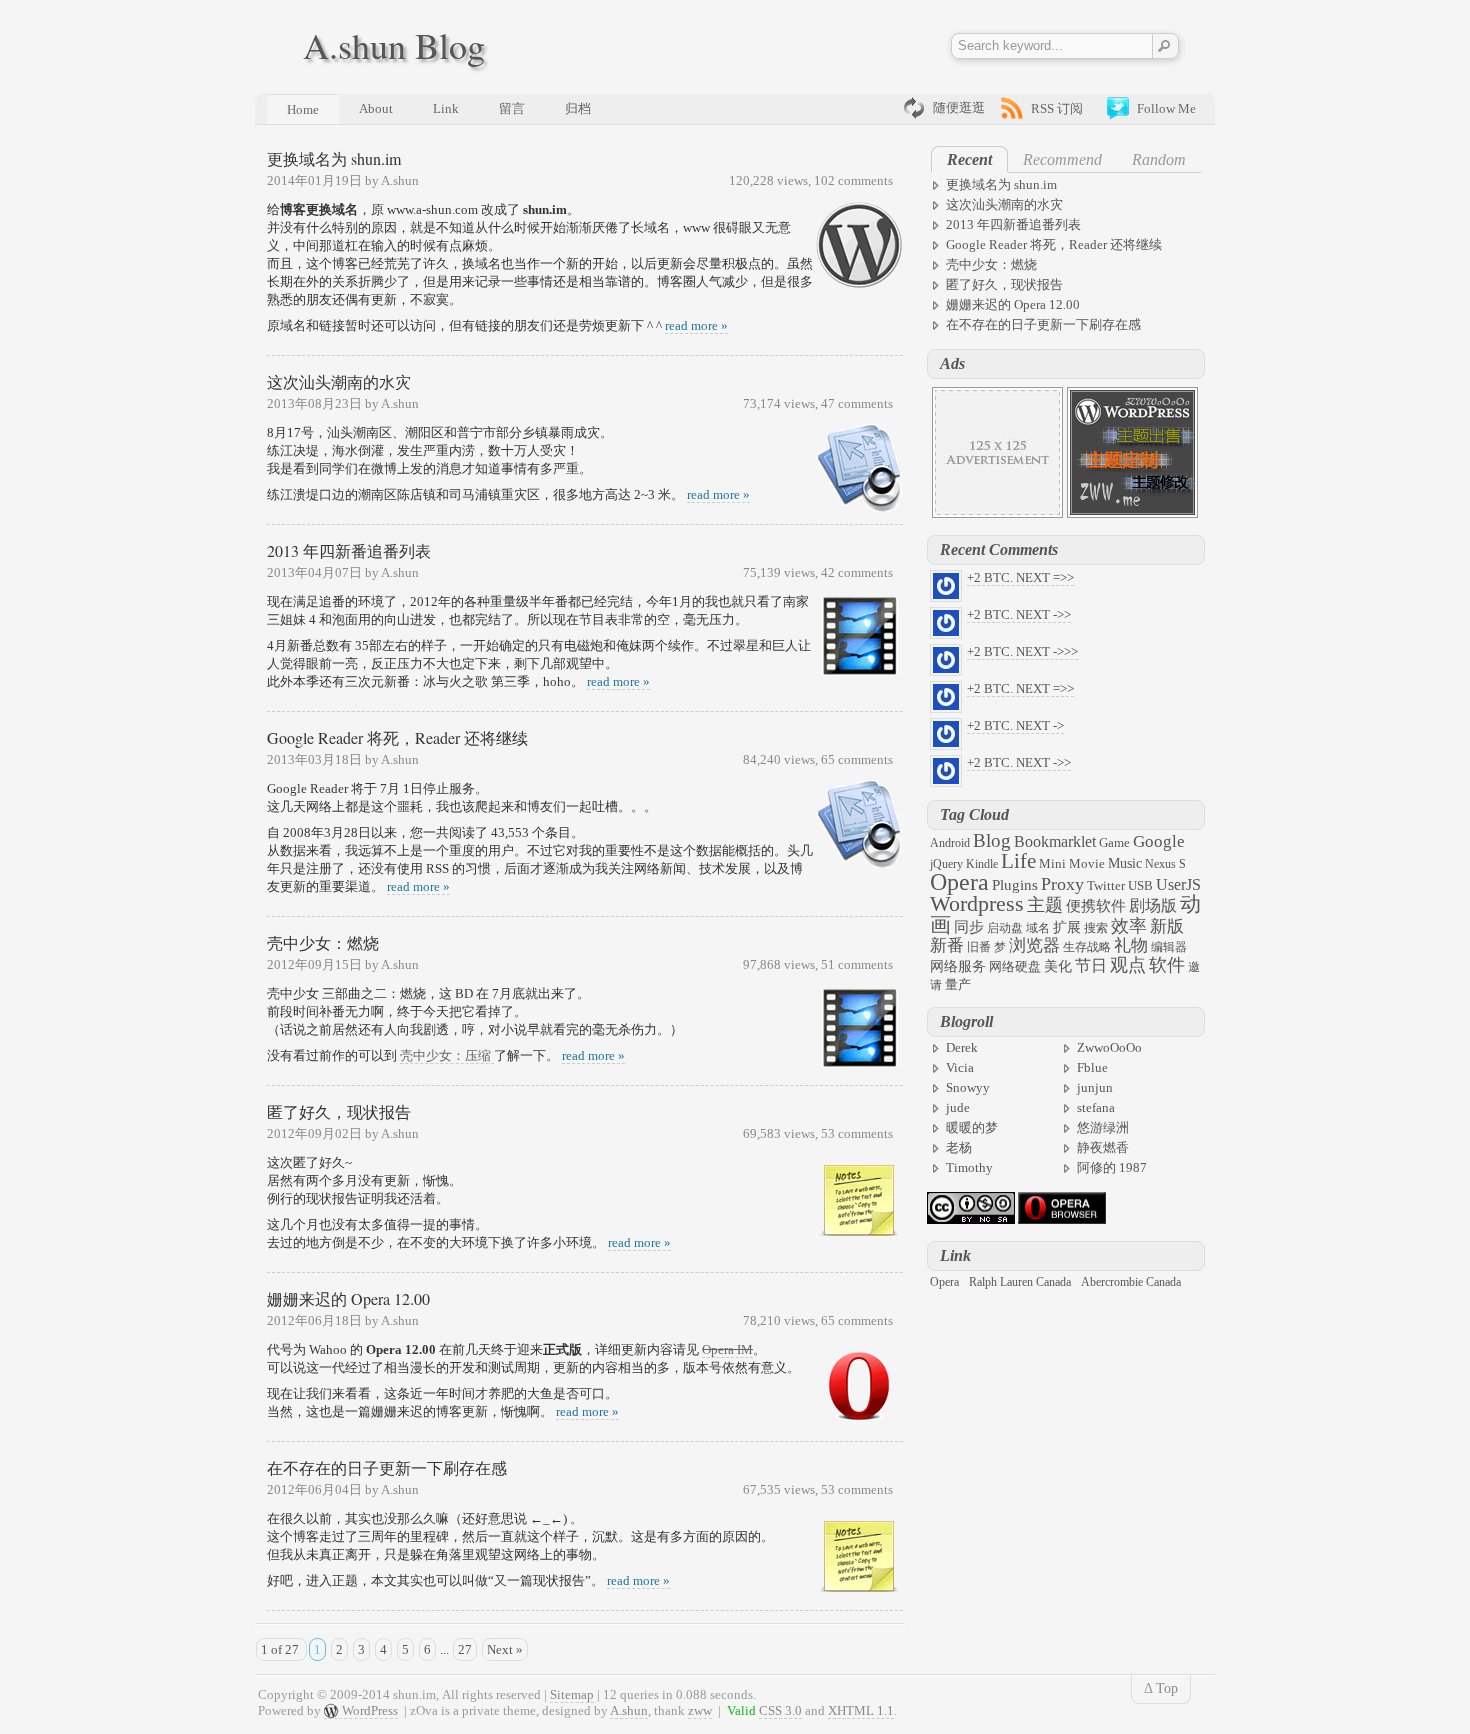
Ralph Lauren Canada (1020, 1282)
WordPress (370, 1710)
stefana (1096, 1107)
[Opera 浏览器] (1062, 1219)
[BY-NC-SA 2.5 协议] (971, 1219)
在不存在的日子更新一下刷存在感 (387, 1467)
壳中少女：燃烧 (323, 942)
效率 (1129, 926)
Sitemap (572, 1694)
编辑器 (1169, 947)
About (376, 108)
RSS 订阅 (1057, 108)
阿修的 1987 (1112, 1167)
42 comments (857, 572)
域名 (1038, 928)
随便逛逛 (959, 107)
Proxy (1062, 884)
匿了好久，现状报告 (339, 1111)
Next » (505, 1649)
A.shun (629, 1710)
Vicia (960, 1067)
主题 (1045, 905)
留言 (512, 108)
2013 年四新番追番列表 (349, 550)
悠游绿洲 (1103, 1127)
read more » (696, 325)
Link (446, 108)
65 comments (857, 759)
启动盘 (1005, 928)
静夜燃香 (1103, 1147)
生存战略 (1087, 947)
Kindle (982, 864)
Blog (992, 840)
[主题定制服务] (1132, 513)
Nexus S (1165, 864)
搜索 (1096, 928)
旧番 (979, 947)
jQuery (946, 864)
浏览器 (1034, 945)
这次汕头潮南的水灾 (339, 381)
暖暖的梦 (972, 1127)
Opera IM (727, 1349)
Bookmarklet (1055, 841)
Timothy (969, 1167)
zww (700, 1710)
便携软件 (1096, 906)
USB (1140, 885)
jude (958, 1107)
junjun (1095, 1087)
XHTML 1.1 (861, 1710)
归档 (578, 108)
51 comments (857, 964)
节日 (1091, 965)
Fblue (1092, 1067)
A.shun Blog (394, 45)
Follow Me (1166, 108)
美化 (1058, 966)
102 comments (853, 180)
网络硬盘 (1015, 966)
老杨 (959, 1147)
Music (1125, 863)
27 (465, 1649)
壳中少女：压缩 (447, 1055)
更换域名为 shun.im (334, 158)
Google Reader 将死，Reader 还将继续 (397, 737)
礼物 (1131, 945)
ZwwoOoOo (1109, 1047)
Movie (1087, 863)
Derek (962, 1047)
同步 (969, 927)
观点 (1128, 965)
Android (950, 843)
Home (303, 109)
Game (1114, 842)
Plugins (1015, 885)
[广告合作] (997, 513)
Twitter (1106, 885)
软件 (1167, 965)
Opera (959, 882)
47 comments (857, 403)
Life (1018, 860)
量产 (958, 984)
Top (1167, 1688)
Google (1159, 841)
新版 (1167, 926)
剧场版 (1153, 905)
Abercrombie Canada (1131, 1282)
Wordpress (977, 904)
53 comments (857, 1133)
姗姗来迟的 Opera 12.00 (348, 1298)
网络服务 (958, 966)
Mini (1052, 863)
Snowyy (968, 1087)
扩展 (1067, 927)
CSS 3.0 (780, 1710)
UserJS (1178, 884)
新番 (947, 945)
